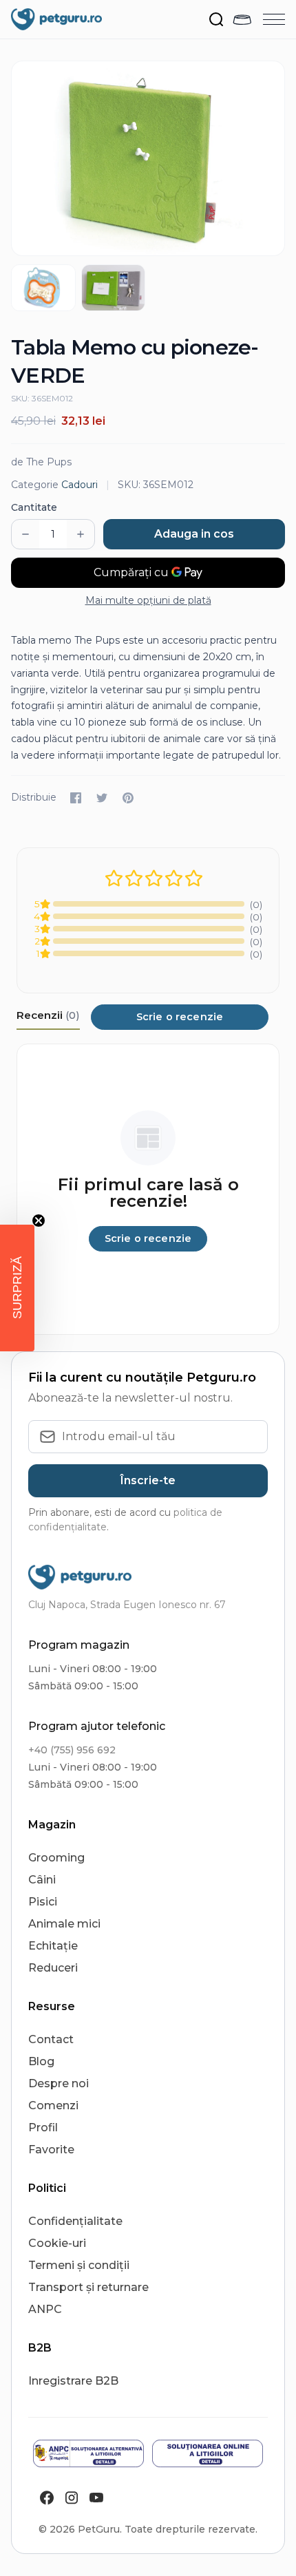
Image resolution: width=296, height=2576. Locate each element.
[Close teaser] (39, 1221)
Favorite (51, 2150)
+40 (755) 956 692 (72, 1750)
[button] (17, 1288)
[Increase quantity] (81, 534)
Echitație (53, 1946)
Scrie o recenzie (180, 1017)
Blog (41, 2061)
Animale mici (64, 1924)
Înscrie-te (148, 1480)
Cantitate (34, 507)
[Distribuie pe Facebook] (76, 798)
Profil (43, 2128)
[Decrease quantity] (25, 534)
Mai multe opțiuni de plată (148, 600)
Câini (42, 1880)
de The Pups (41, 462)
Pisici (43, 1902)
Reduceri (53, 1968)
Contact (51, 2039)
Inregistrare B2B (73, 2381)
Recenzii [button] (48, 1015)
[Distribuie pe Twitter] (102, 798)
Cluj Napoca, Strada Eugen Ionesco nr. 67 (127, 1605)
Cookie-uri (57, 2243)
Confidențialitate (75, 2221)
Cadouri (80, 485)
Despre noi (59, 2083)
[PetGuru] (56, 19)
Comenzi (53, 2105)
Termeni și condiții (79, 2265)
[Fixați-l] (128, 798)
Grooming (56, 1858)
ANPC (45, 2309)
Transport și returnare (88, 2287)
